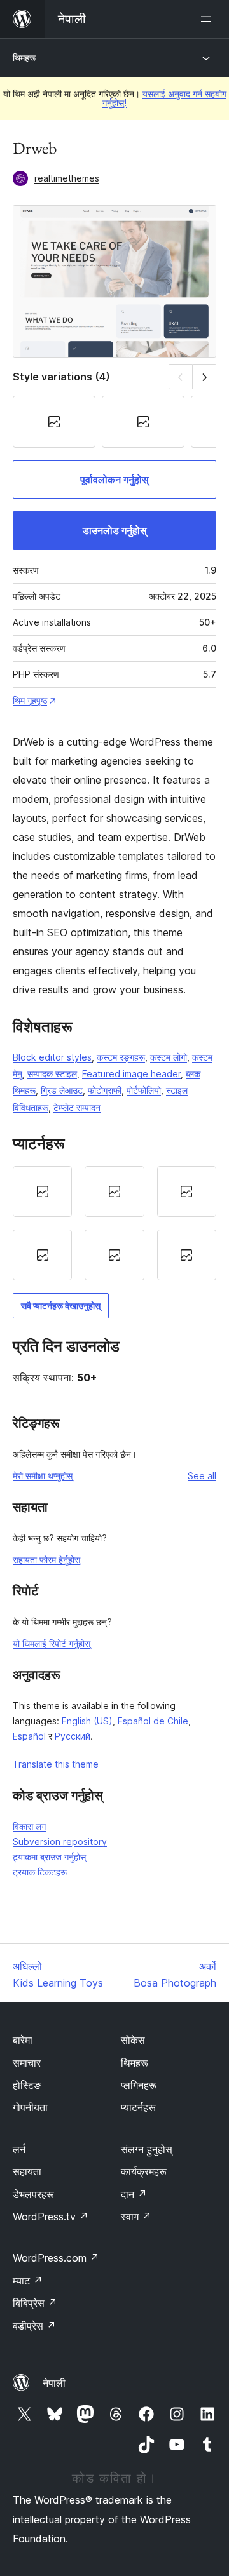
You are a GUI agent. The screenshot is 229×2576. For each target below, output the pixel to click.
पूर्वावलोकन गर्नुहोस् (114, 480)
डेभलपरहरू (33, 2194)
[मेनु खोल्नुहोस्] (209, 19)
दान (134, 2194)
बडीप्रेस (34, 2326)
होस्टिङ (27, 2085)
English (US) (87, 1721)
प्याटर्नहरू (138, 2107)
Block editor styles (52, 1057)
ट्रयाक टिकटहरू (40, 1872)
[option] (42, 1191)
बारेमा (23, 2040)
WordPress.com (56, 2258)
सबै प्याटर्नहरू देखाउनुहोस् (61, 1305)
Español (29, 1736)
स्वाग (136, 2217)
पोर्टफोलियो (144, 1090)
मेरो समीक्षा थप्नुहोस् (43, 1476)
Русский (73, 1736)
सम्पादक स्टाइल (52, 1074)
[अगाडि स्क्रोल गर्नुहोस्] (205, 376)
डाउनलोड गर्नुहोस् (115, 530)
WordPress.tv (51, 2217)
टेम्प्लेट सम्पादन (77, 1107)
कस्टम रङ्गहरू (121, 1057)
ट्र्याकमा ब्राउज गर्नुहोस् (49, 1857)
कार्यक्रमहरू (144, 2171)
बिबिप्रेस (35, 2303)
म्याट (28, 2281)
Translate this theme (56, 1764)
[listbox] (114, 1223)
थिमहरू (24, 57)
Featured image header (131, 1074)
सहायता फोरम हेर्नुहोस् (46, 1560)
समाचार (27, 2063)
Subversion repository (60, 1841)
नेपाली (54, 2383)
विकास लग (29, 1826)
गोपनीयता (30, 2107)
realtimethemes (67, 178)
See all (202, 1476)
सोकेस (133, 2040)
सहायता (27, 2171)
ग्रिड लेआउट (62, 1090)
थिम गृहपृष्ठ (30, 700)
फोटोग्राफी (105, 1090)
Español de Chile (153, 1721)
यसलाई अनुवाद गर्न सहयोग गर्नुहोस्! (164, 98)
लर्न (19, 2149)
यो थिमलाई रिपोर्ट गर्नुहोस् (52, 1643)
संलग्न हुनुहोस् (147, 2149)
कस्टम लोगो (169, 1057)
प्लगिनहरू (139, 2085)
